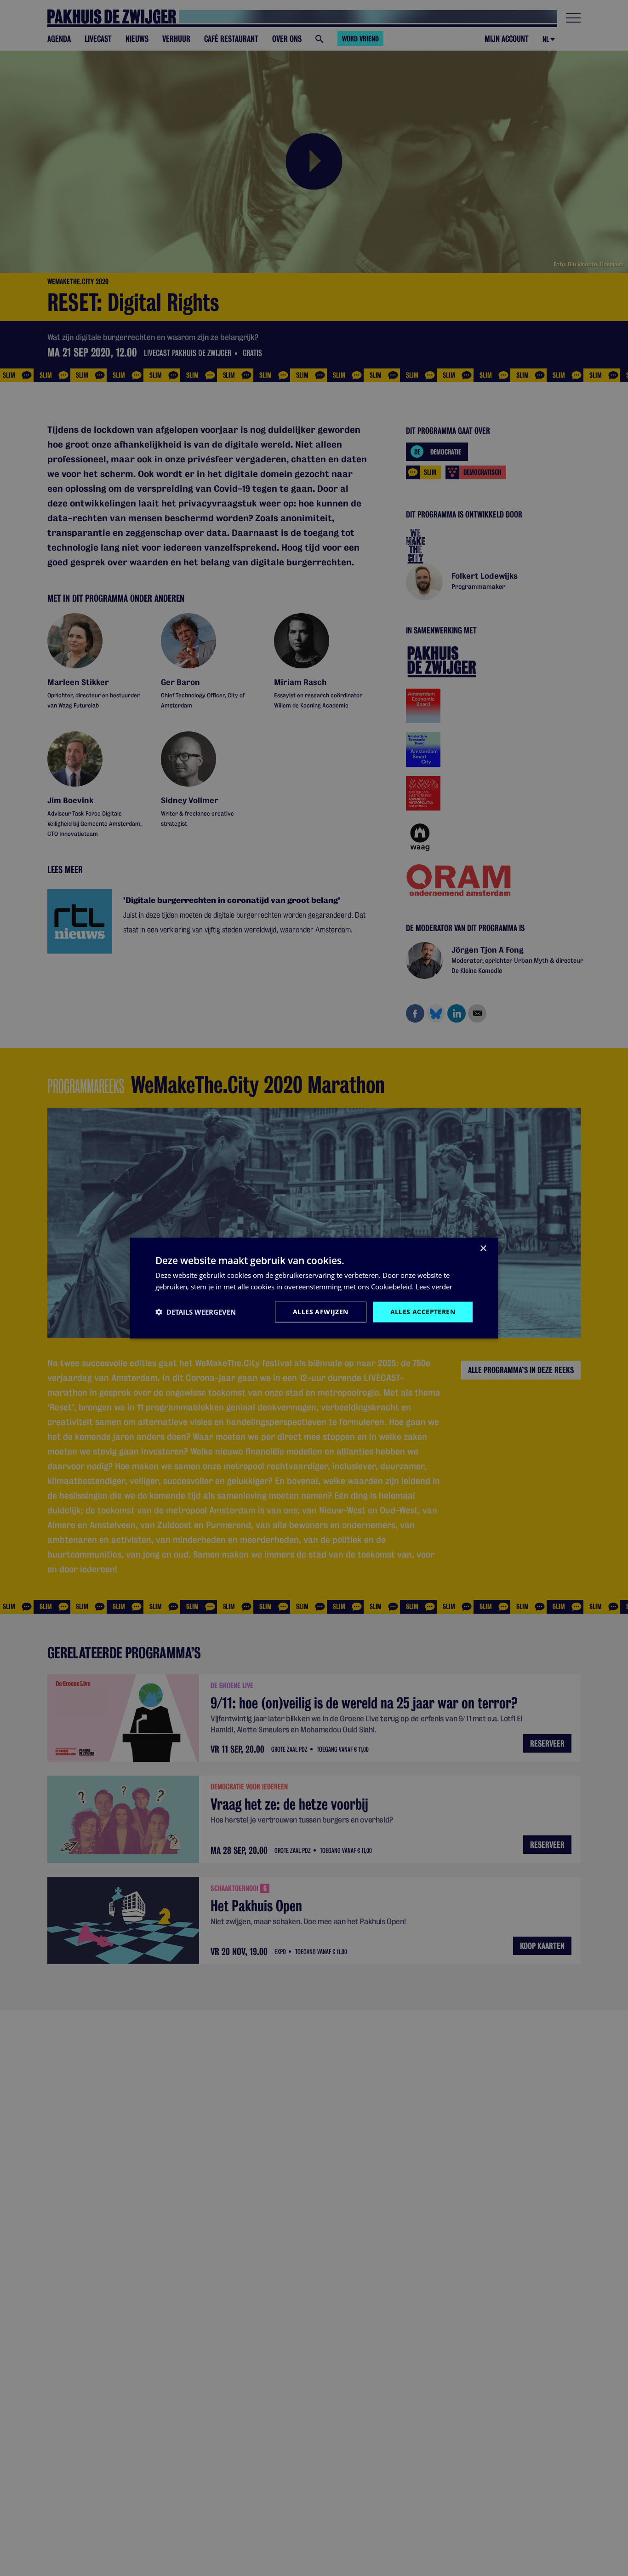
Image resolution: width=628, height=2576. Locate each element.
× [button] (483, 1249)
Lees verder (434, 1287)
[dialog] (314, 1288)
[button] (196, 1312)
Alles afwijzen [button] (321, 1312)
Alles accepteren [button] (423, 1312)
